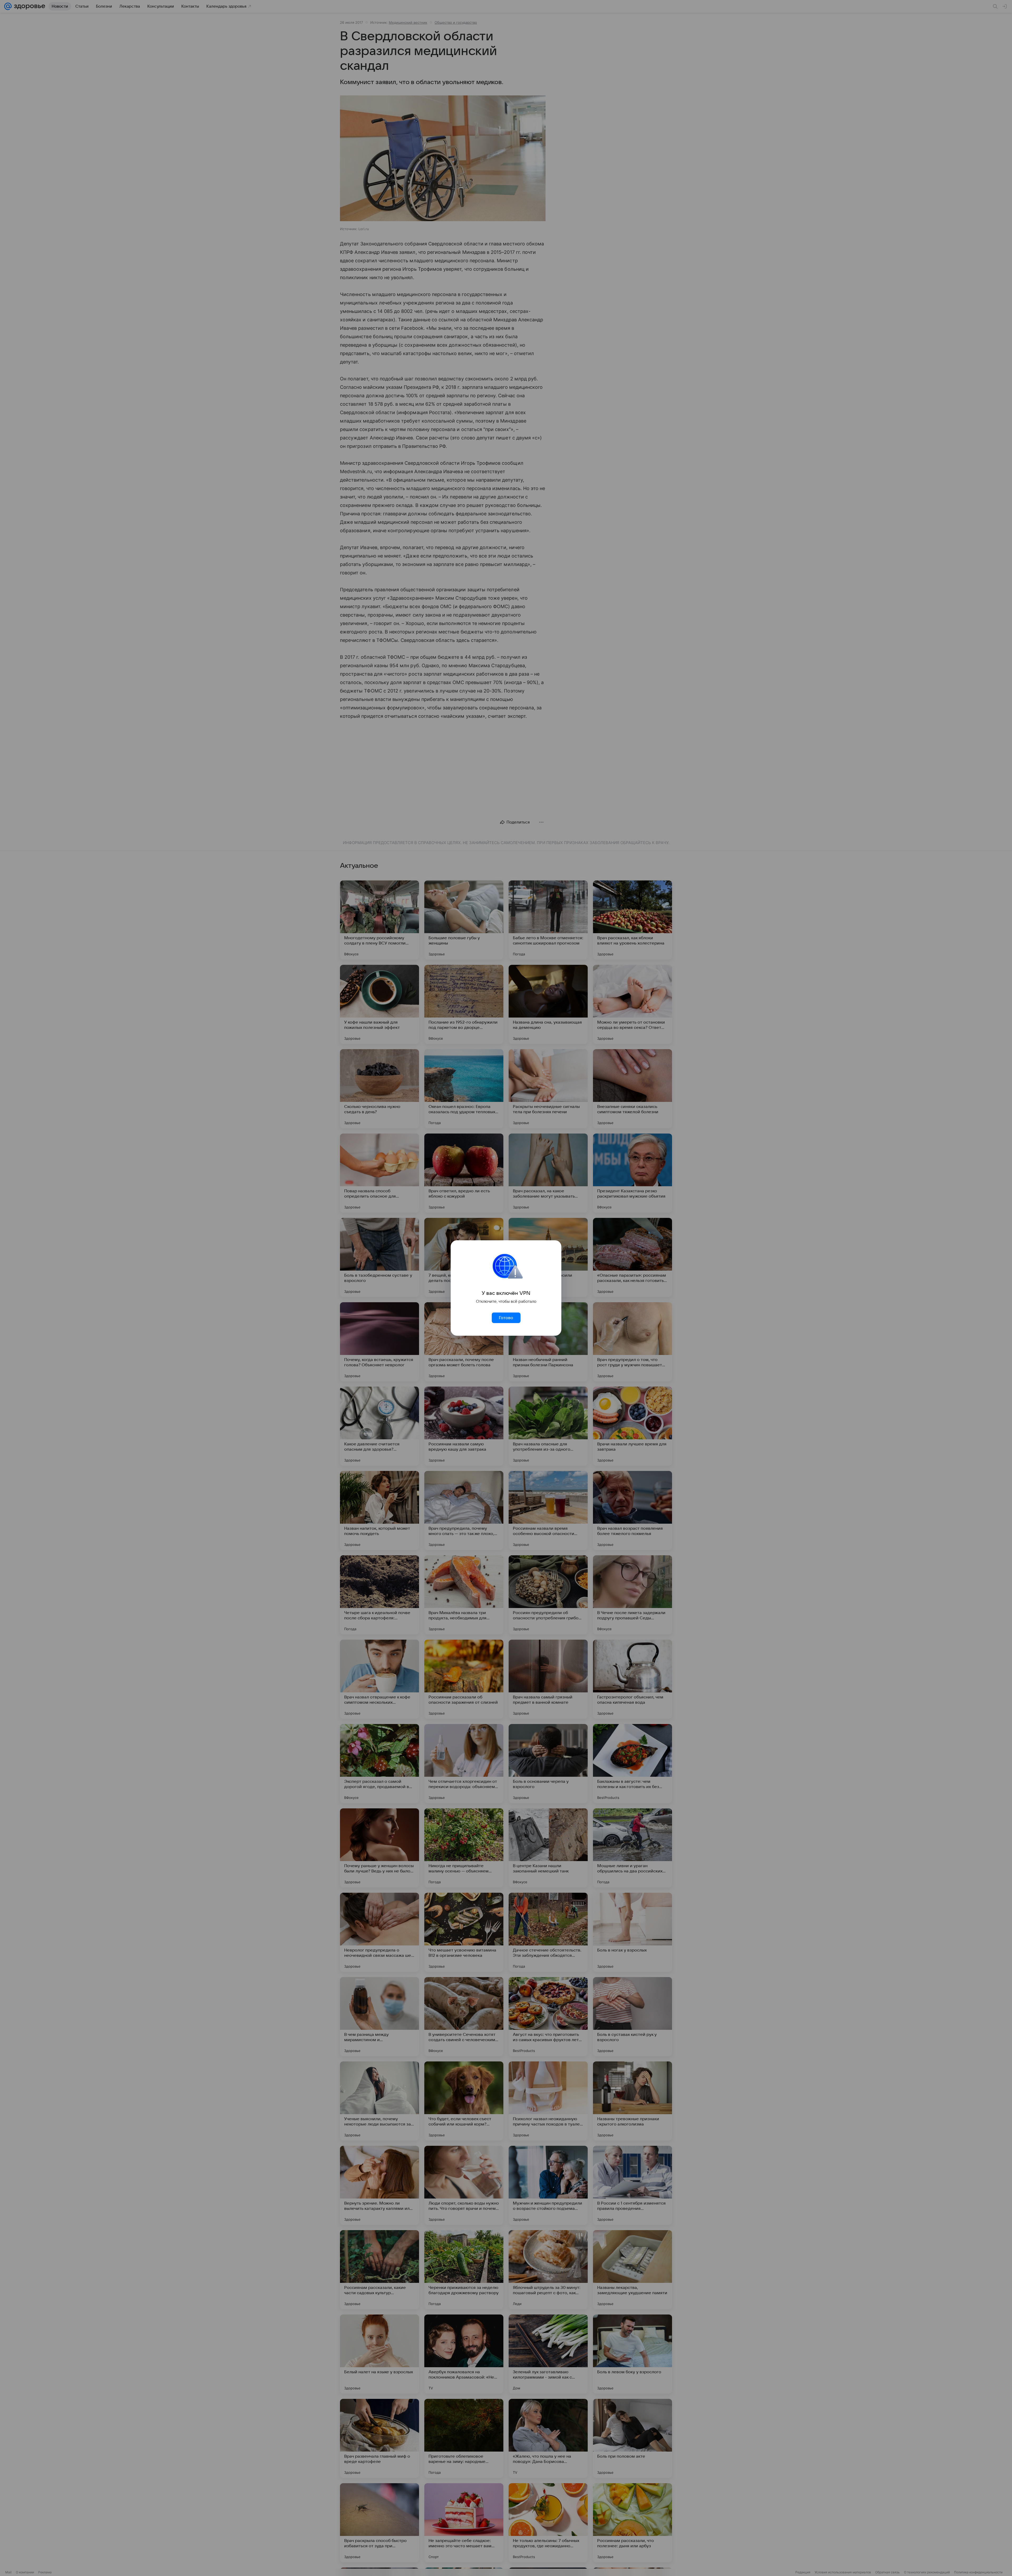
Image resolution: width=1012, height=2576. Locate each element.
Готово (506, 1318)
